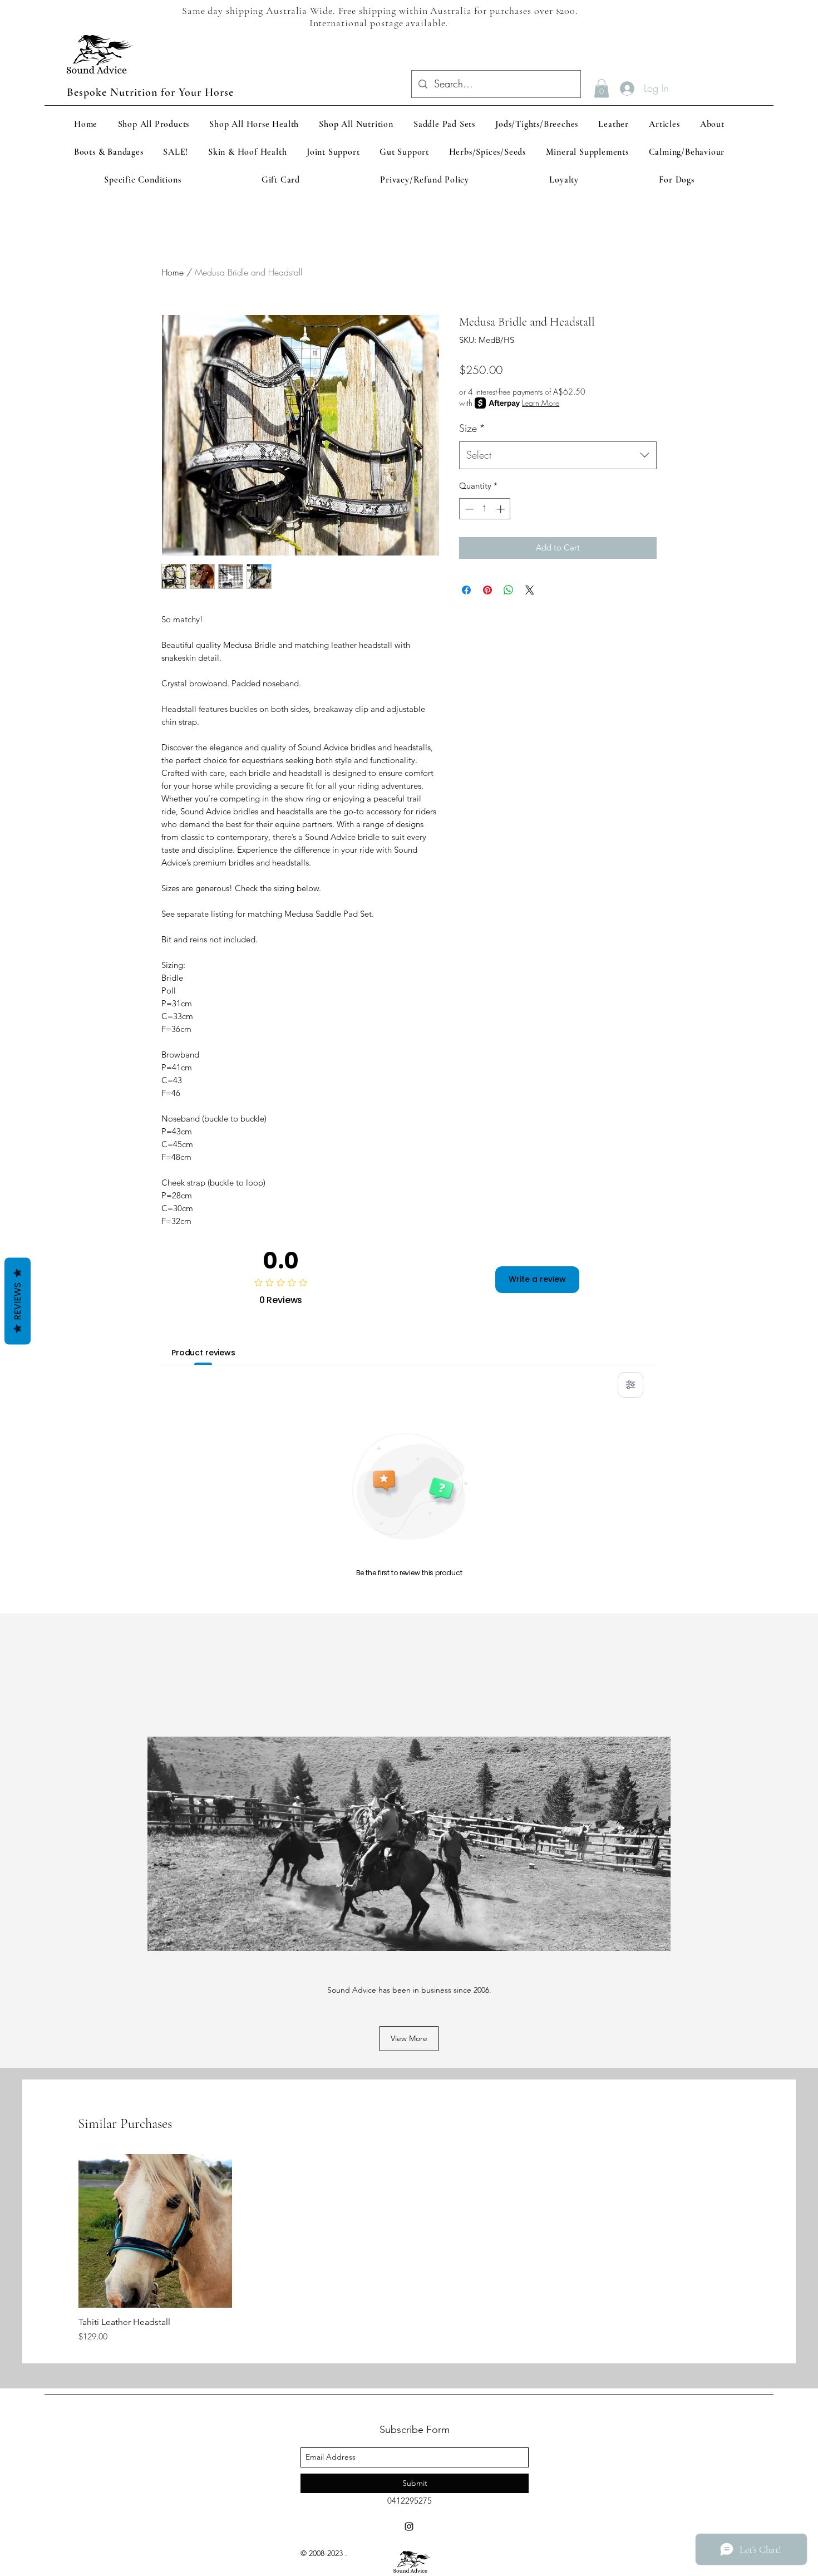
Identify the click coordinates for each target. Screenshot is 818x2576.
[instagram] (409, 2526)
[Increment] (502, 509)
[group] (409, 2249)
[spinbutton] (485, 509)
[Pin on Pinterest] (487, 590)
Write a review (537, 1279)
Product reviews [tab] (203, 1353)
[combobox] (558, 455)
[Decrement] (468, 509)
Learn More (541, 403)
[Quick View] (155, 2231)
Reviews (18, 1301)
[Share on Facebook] (466, 590)
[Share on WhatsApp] (509, 590)
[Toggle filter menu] (630, 1385)
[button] (602, 88)
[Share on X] (530, 590)
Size (472, 428)
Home (173, 272)
